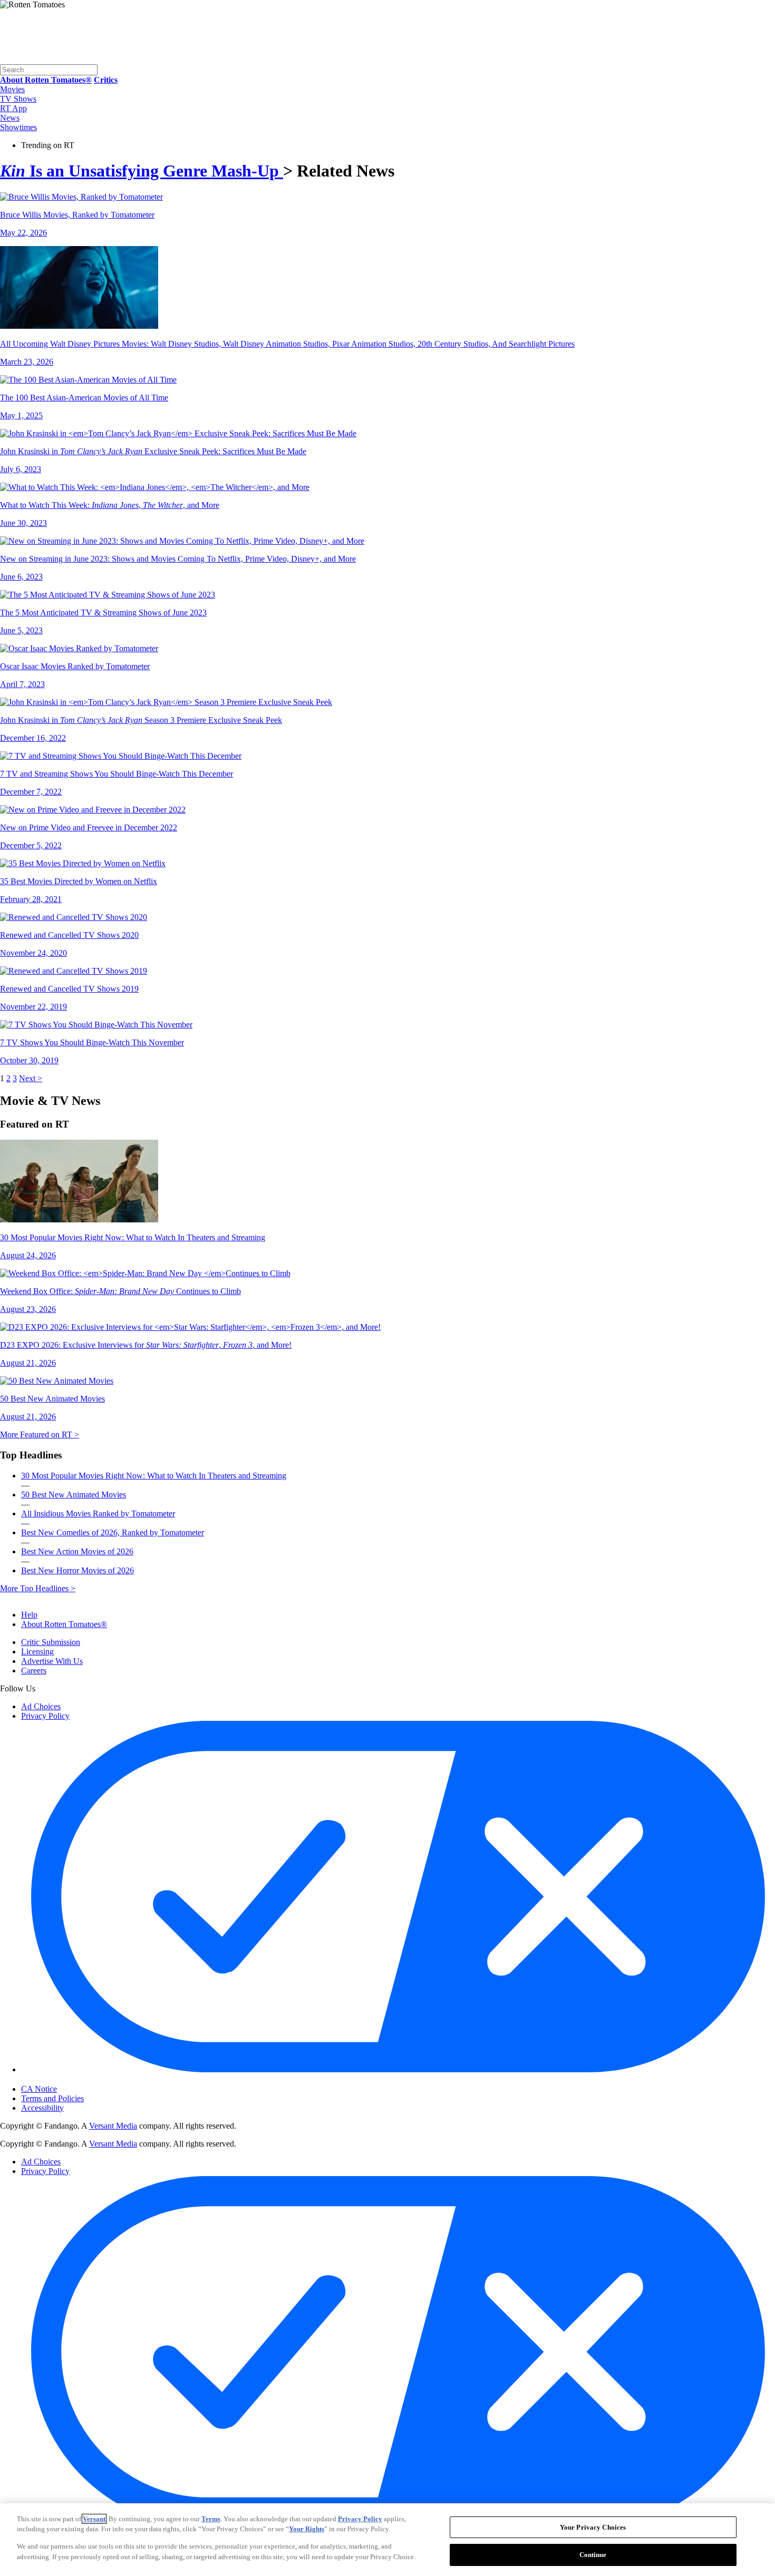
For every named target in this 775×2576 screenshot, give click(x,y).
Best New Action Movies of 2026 (77, 1551)
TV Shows (18, 99)
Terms (211, 2519)
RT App (13, 108)
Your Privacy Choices (66, 2080)
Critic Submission (51, 1642)
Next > (31, 1078)
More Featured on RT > (40, 1434)
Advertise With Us (52, 1661)
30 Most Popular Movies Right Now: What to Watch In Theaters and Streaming (154, 1476)
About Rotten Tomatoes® (64, 1624)
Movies (12, 89)
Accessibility (42, 2108)
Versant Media (113, 2126)
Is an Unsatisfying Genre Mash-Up (142, 171)
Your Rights (307, 2529)
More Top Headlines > (38, 1588)
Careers (34, 1671)
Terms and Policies (52, 2098)
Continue (593, 2554)
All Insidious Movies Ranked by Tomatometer (98, 1514)
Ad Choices (41, 1706)
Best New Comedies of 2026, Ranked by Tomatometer (113, 1532)
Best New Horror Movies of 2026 (77, 1570)
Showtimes (18, 127)
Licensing (37, 1652)
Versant (94, 2519)
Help (29, 1615)
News (10, 118)
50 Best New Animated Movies (74, 1495)
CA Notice (39, 2089)
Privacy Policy (45, 1716)
